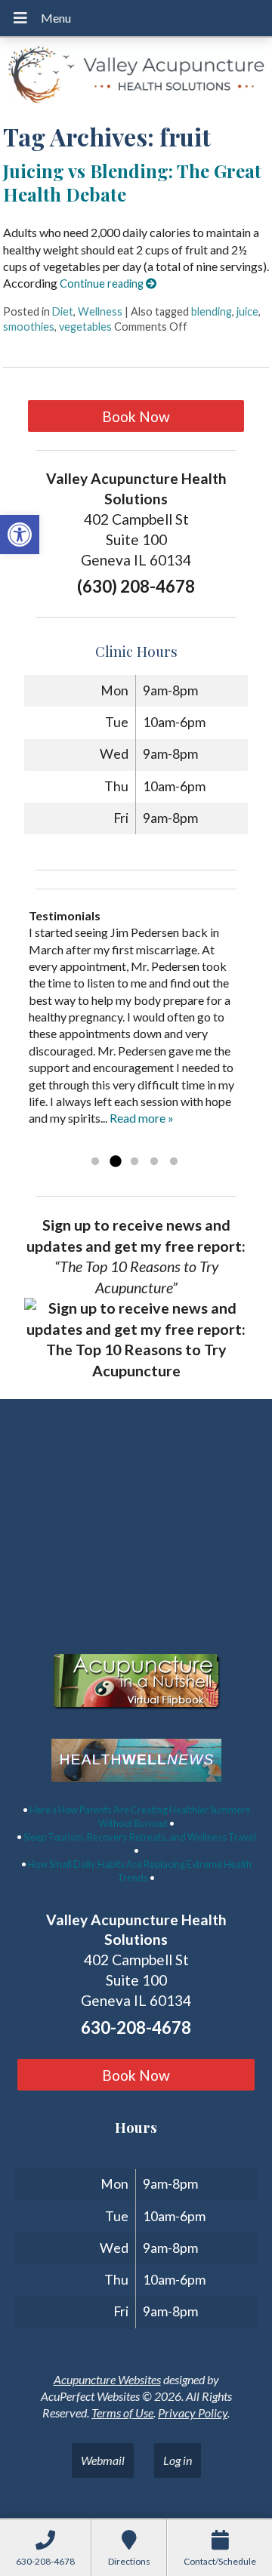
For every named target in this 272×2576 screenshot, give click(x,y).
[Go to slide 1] (95, 1162)
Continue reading (103, 283)
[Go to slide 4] (154, 1162)
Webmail (103, 2460)
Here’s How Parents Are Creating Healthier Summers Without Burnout (140, 1816)
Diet (63, 311)
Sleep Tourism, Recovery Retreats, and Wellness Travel (140, 1837)
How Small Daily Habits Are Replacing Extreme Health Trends (140, 1871)
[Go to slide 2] (115, 1162)
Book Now (136, 416)
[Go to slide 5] (174, 1162)
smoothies (29, 327)
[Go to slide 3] (134, 1162)
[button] (20, 535)
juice (247, 311)
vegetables (85, 327)
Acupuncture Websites (107, 2379)
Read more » (142, 1118)
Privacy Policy (193, 2413)
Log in (178, 2460)
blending (212, 311)
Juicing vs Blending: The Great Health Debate (132, 182)
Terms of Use (122, 2413)
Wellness (100, 311)
